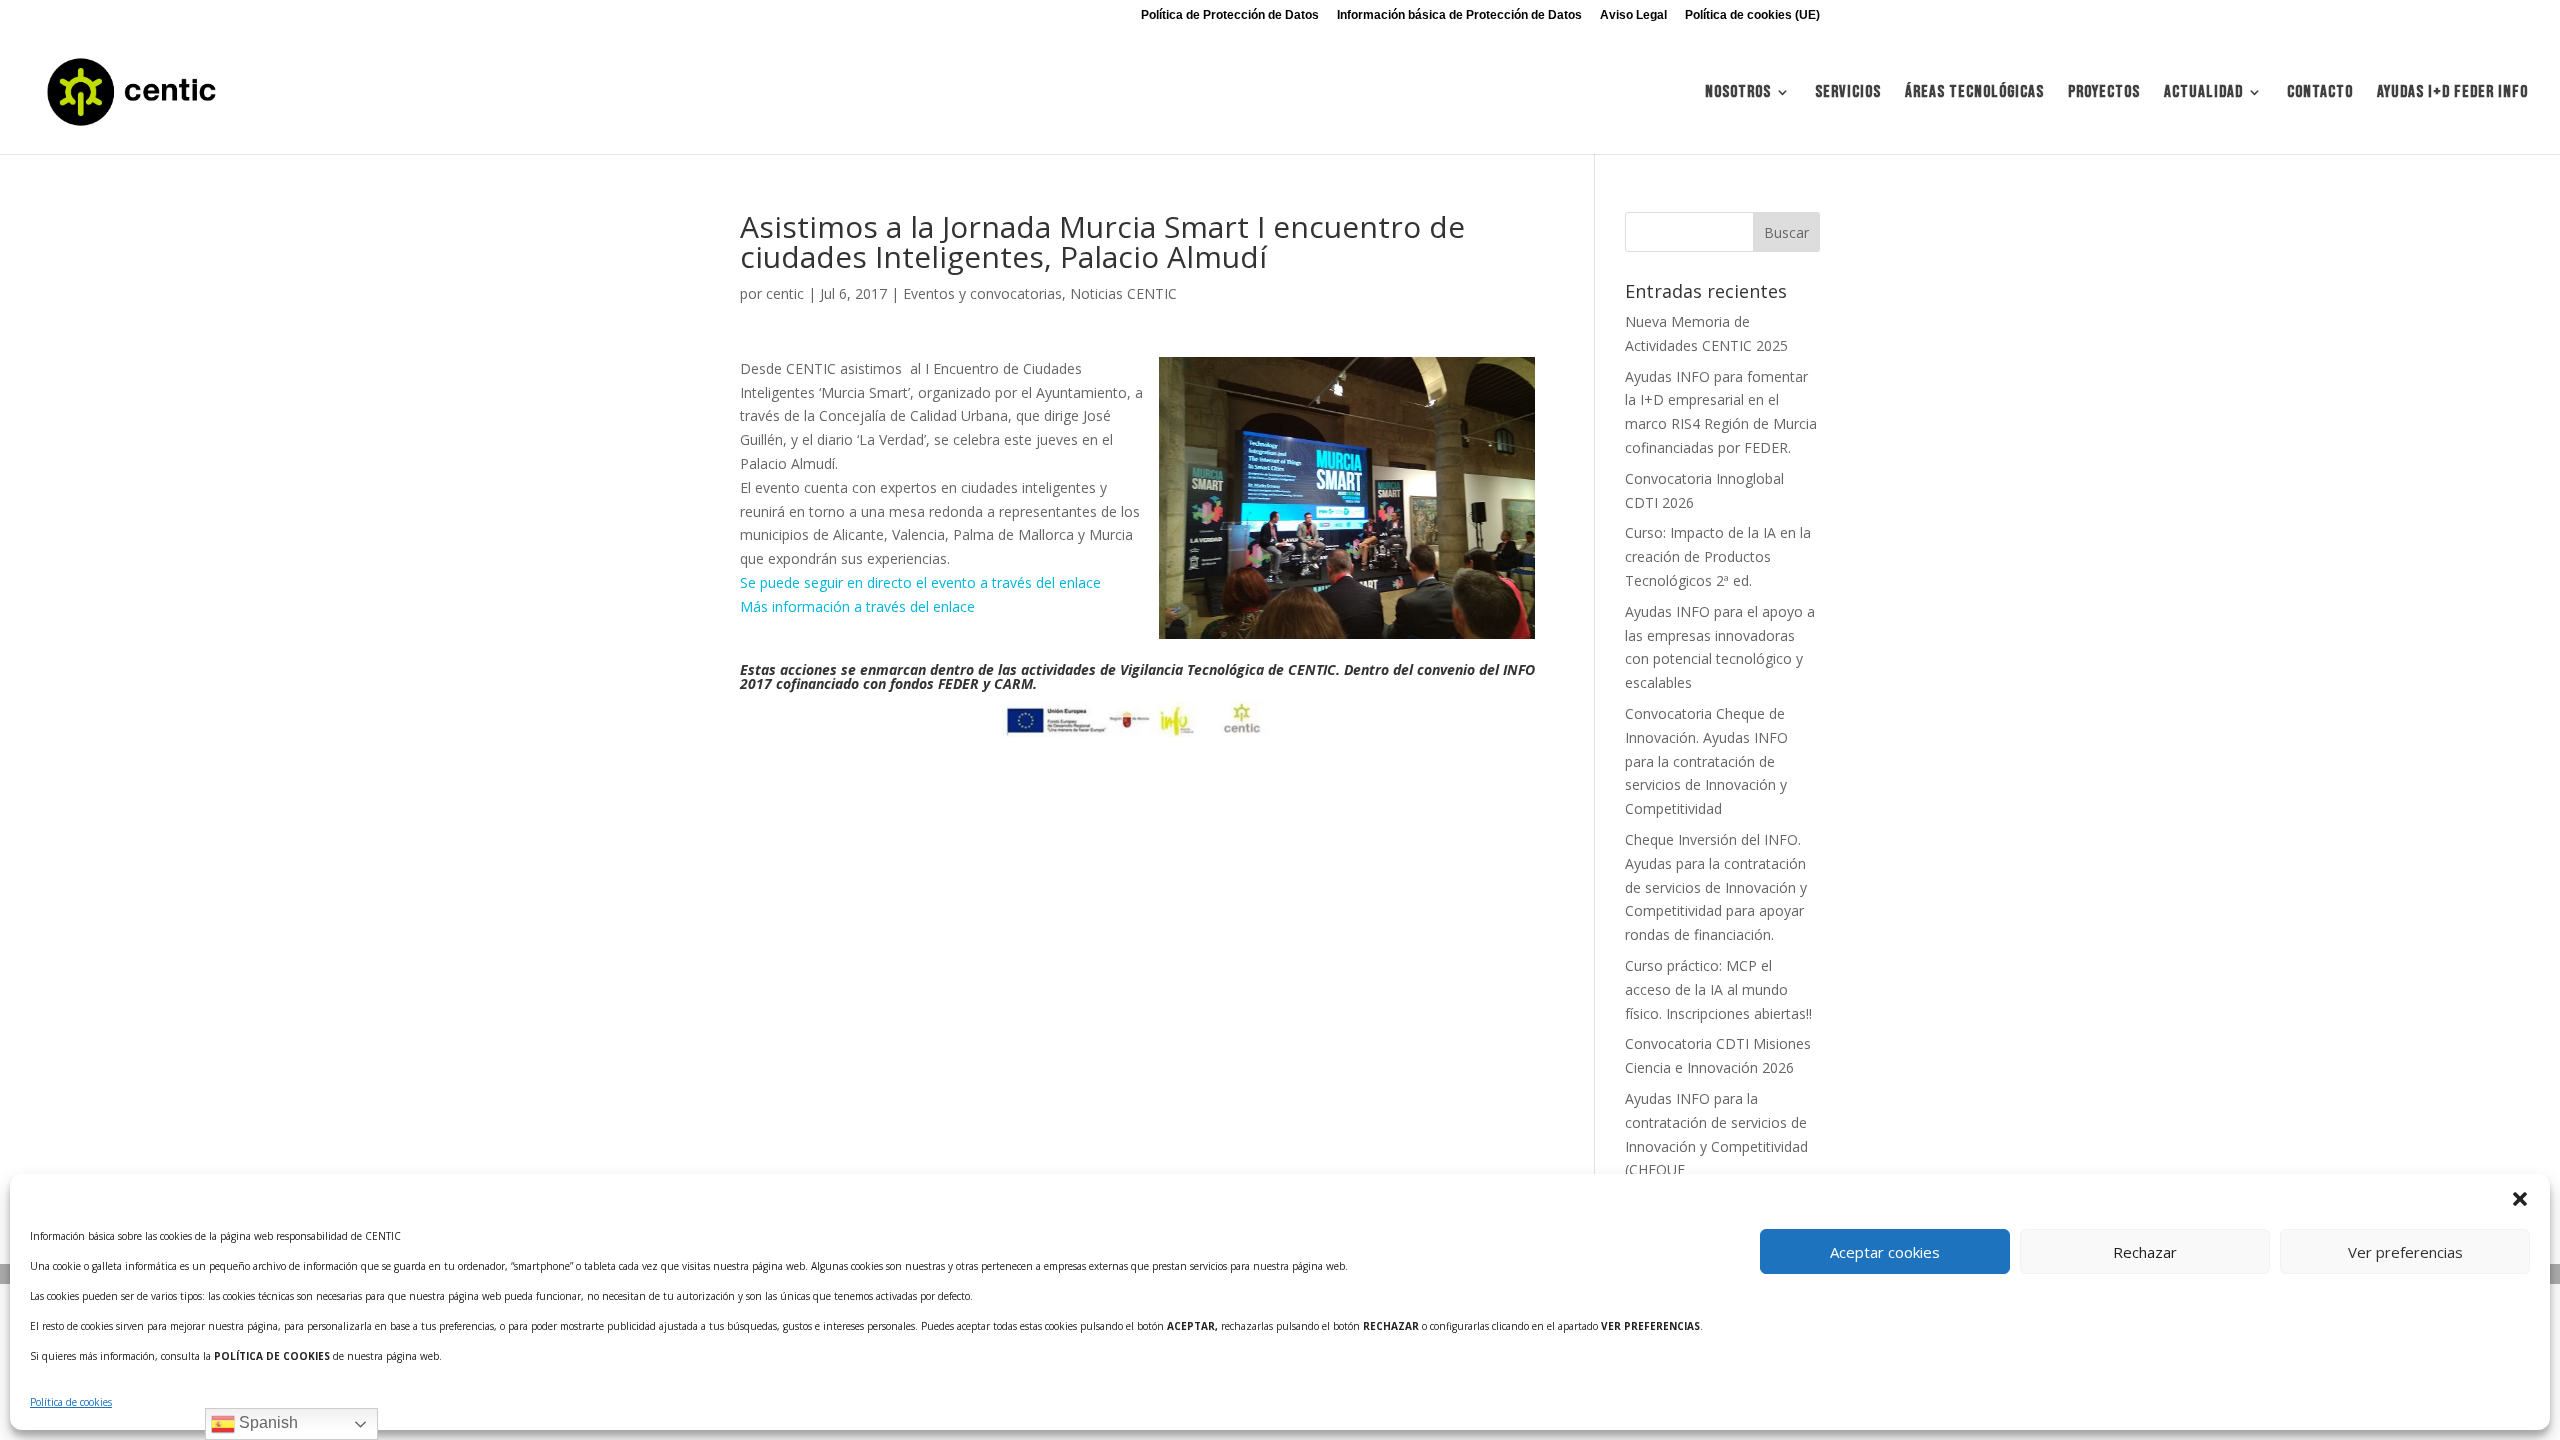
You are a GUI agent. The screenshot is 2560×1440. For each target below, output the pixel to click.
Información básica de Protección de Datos (1459, 15)
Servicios (1848, 93)
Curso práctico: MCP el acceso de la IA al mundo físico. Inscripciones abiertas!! (1718, 989)
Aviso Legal (1633, 15)
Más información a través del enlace (857, 606)
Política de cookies (71, 1402)
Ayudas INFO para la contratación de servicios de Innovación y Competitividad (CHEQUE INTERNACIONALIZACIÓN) (1716, 1146)
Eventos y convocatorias (982, 293)
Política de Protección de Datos (1230, 15)
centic (785, 293)
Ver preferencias (2405, 1252)
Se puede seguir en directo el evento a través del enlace (920, 582)
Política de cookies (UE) (1752, 15)
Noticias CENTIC (1123, 293)
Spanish (266, 1422)
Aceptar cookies (1885, 1252)
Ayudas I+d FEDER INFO (2452, 93)
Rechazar (2145, 1252)
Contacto (2320, 93)
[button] (2520, 1199)
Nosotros (1738, 93)
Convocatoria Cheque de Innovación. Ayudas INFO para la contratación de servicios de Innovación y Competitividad (1706, 761)
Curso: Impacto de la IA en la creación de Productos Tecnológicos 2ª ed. (1718, 556)
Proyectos (2104, 93)
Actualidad (2203, 93)
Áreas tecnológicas (1974, 93)
